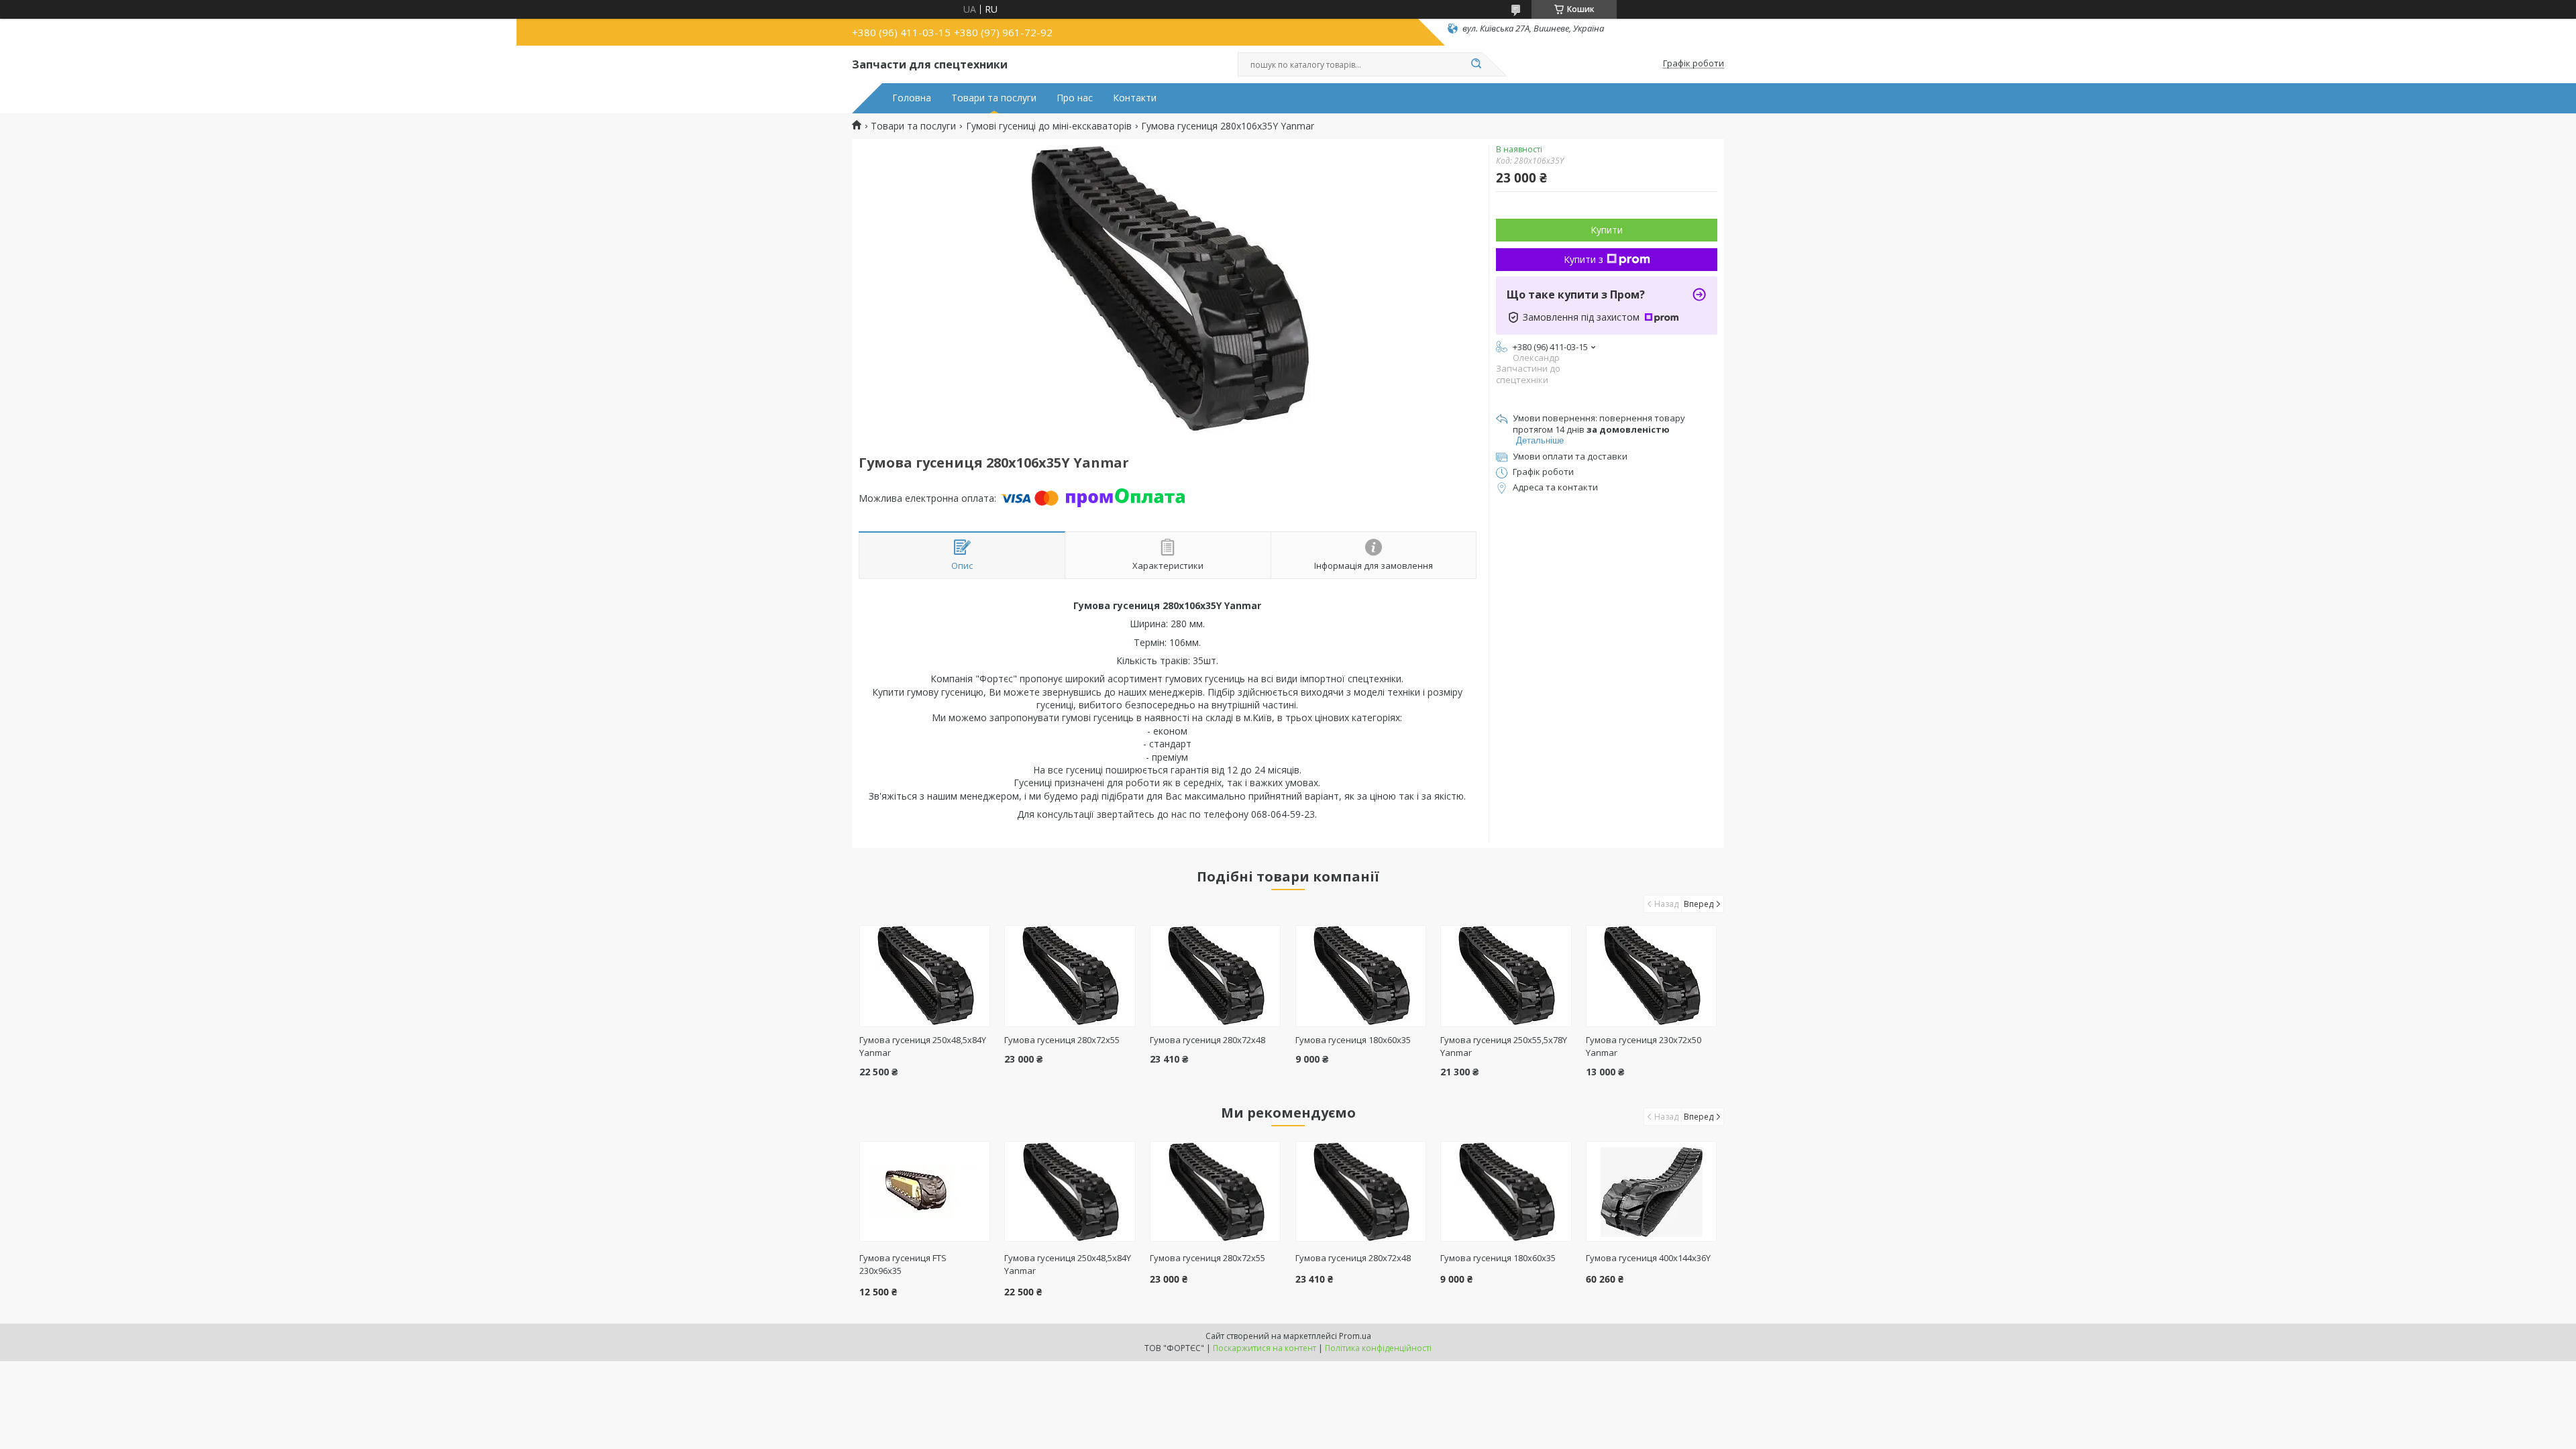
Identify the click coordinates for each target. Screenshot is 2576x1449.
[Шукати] (1476, 64)
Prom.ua (1355, 1336)
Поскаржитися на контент (1265, 1348)
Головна (912, 98)
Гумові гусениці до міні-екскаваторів (1049, 126)
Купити (1607, 230)
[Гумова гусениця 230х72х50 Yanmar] (1651, 976)
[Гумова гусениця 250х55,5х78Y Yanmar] (1506, 976)
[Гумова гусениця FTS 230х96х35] (925, 1191)
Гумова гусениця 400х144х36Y (1648, 1258)
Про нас (1075, 98)
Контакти (1135, 98)
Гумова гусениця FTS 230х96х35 (903, 1264)
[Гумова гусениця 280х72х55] (1070, 976)
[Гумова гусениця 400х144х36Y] (1651, 1191)
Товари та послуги (994, 98)
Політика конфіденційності (1378, 1348)
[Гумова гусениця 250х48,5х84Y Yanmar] (925, 976)
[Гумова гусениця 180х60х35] (1361, 976)
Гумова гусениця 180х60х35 (1353, 1040)
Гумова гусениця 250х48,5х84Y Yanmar (1068, 1264)
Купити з (1584, 259)
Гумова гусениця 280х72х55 (1062, 1040)
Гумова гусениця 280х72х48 (1207, 1040)
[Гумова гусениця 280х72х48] (1215, 976)
